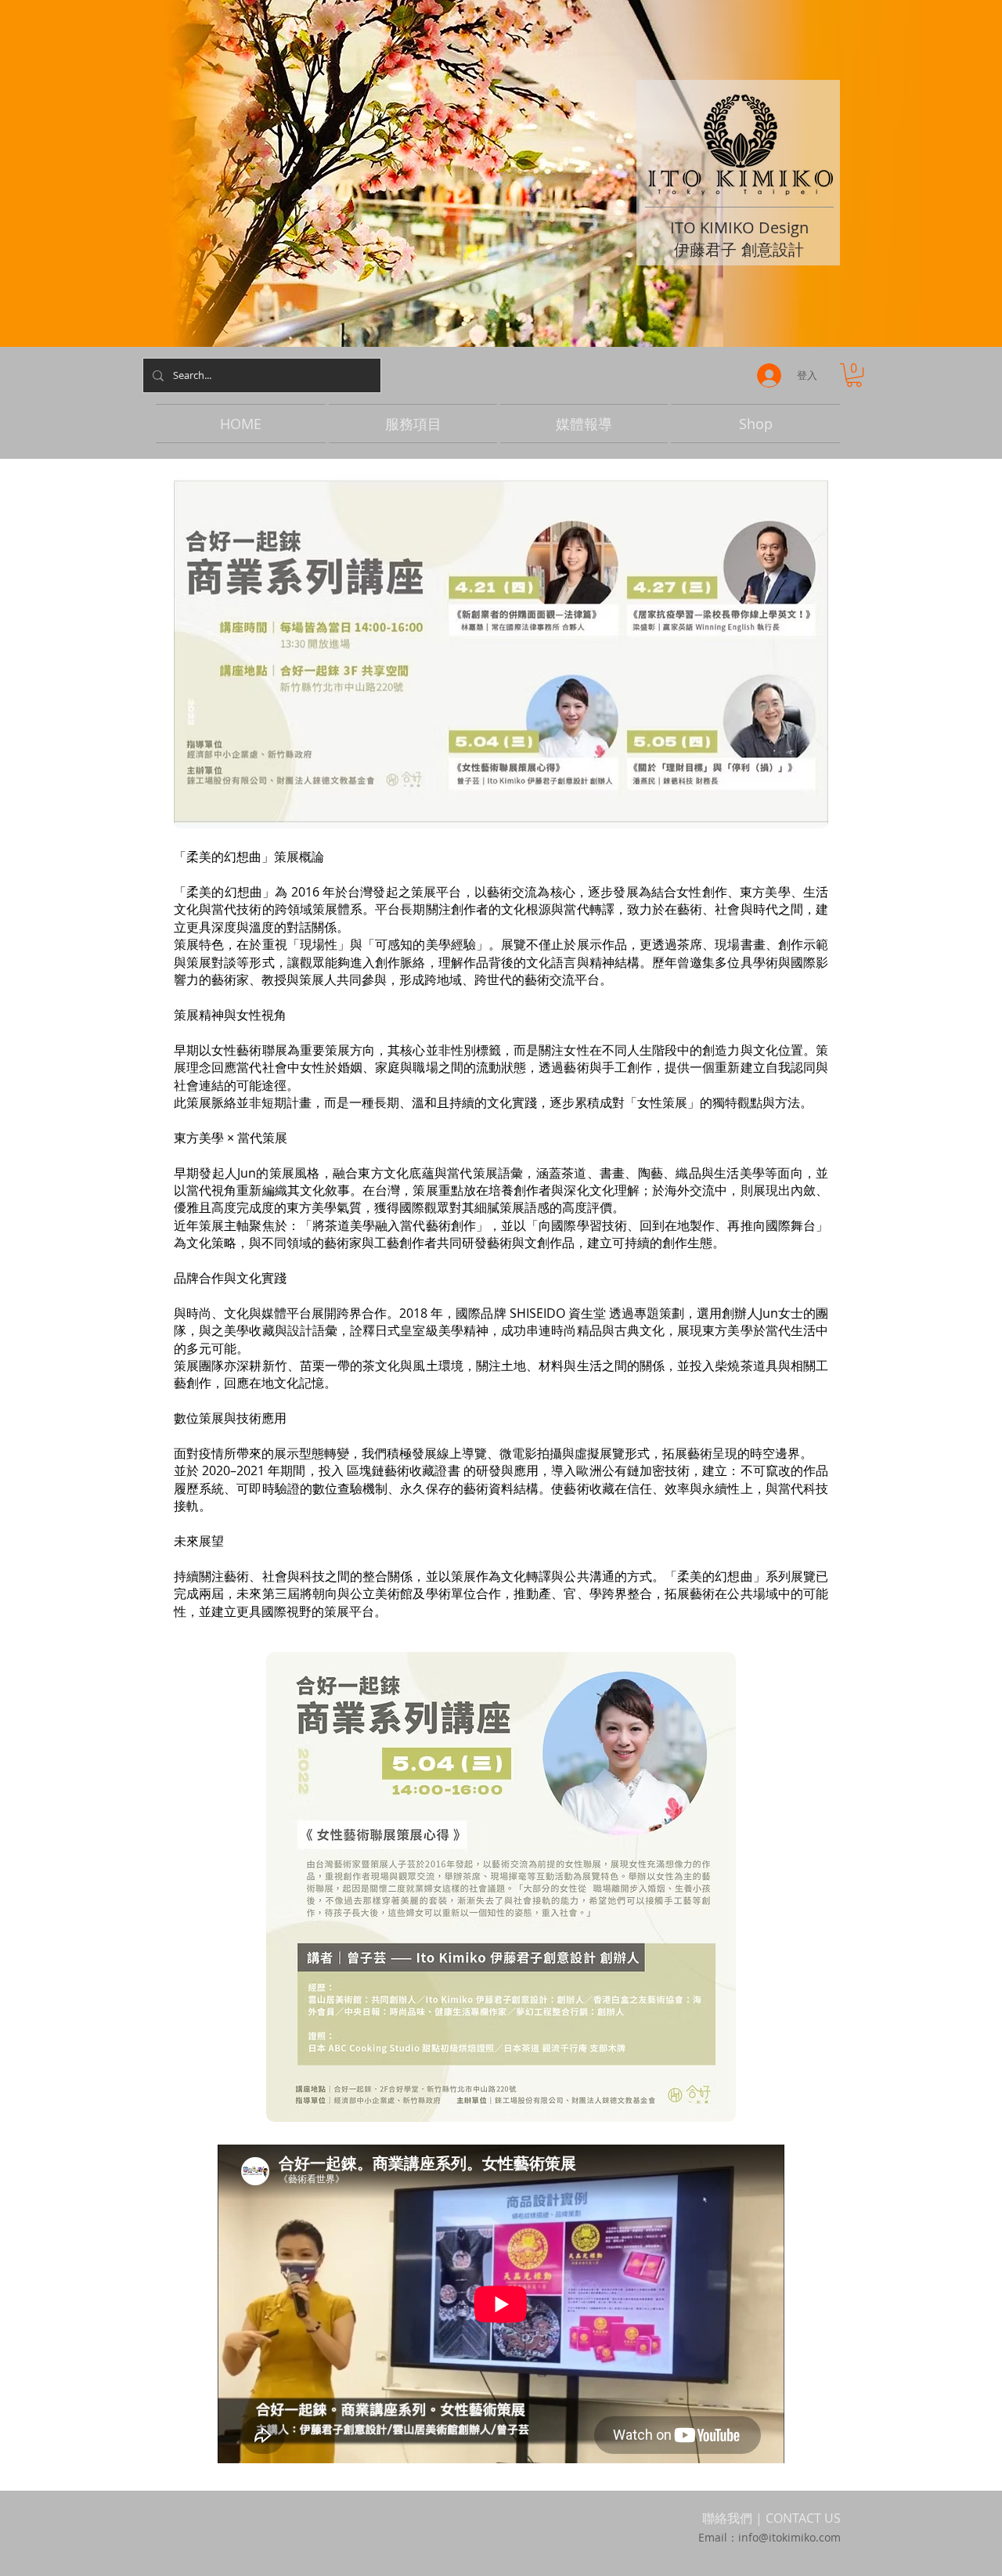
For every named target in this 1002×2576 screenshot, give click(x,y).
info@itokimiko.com (789, 2537)
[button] (854, 375)
